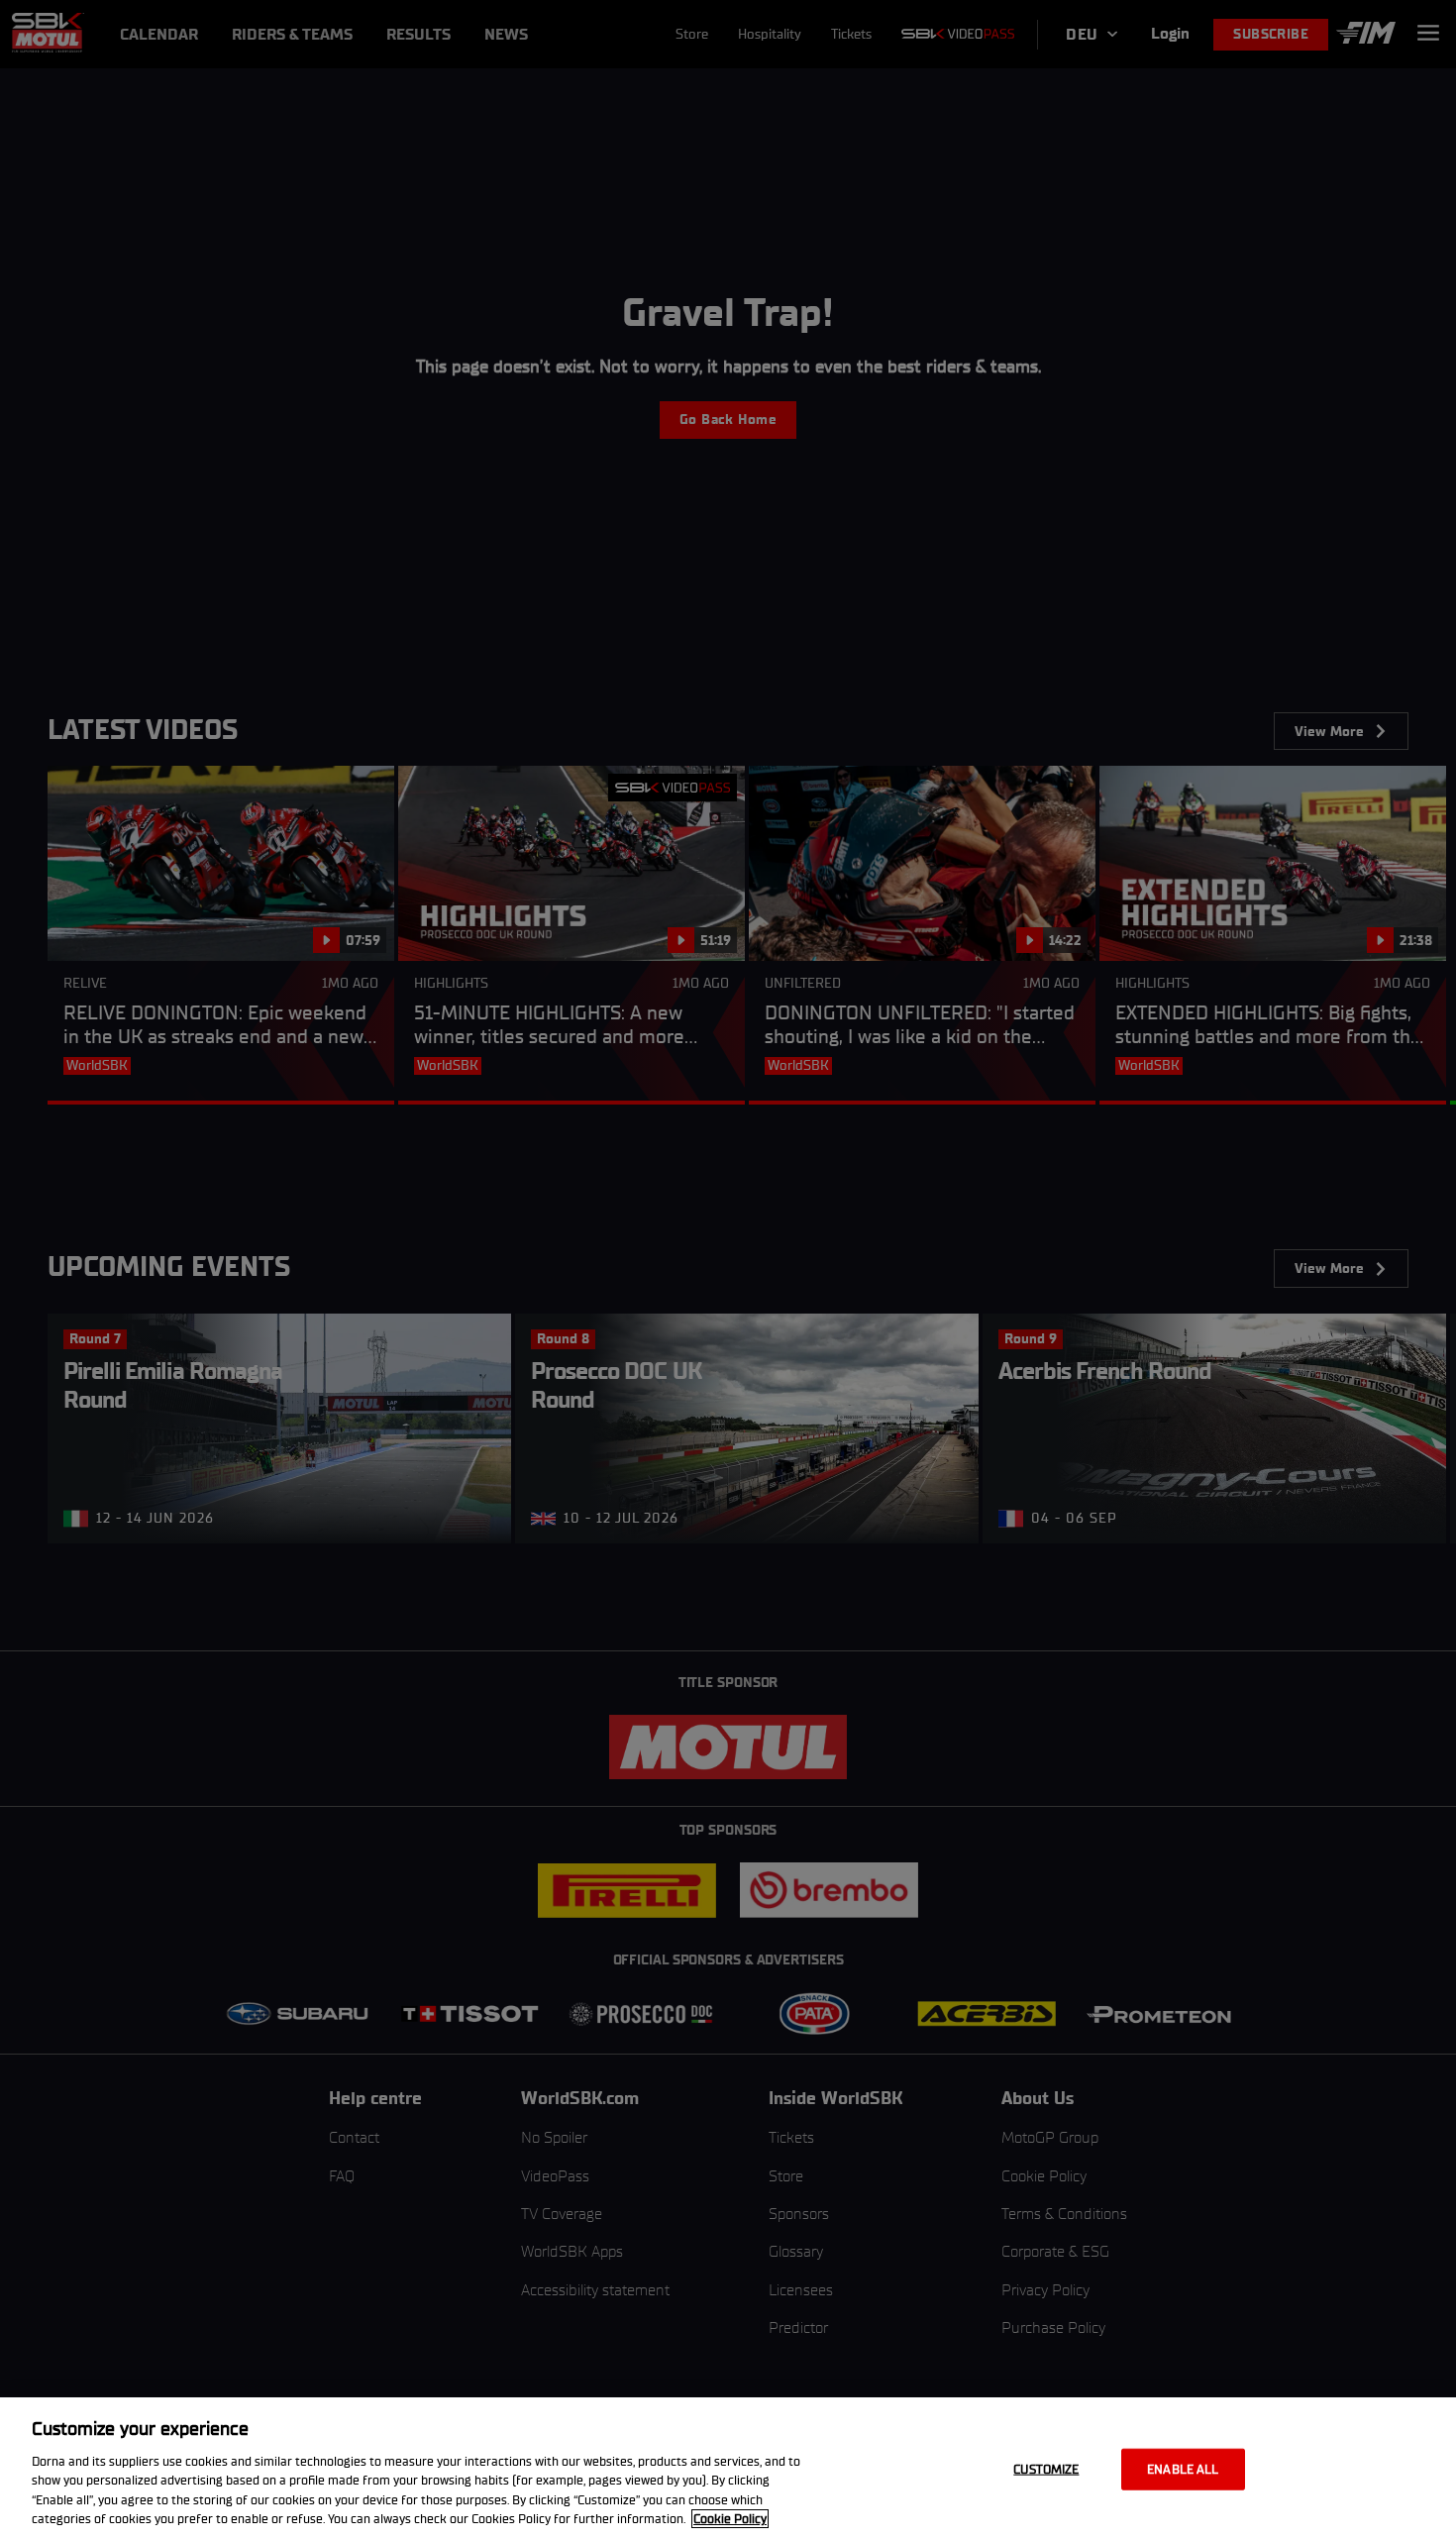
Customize (1046, 2469)
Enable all (1183, 2469)
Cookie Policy (730, 2519)
